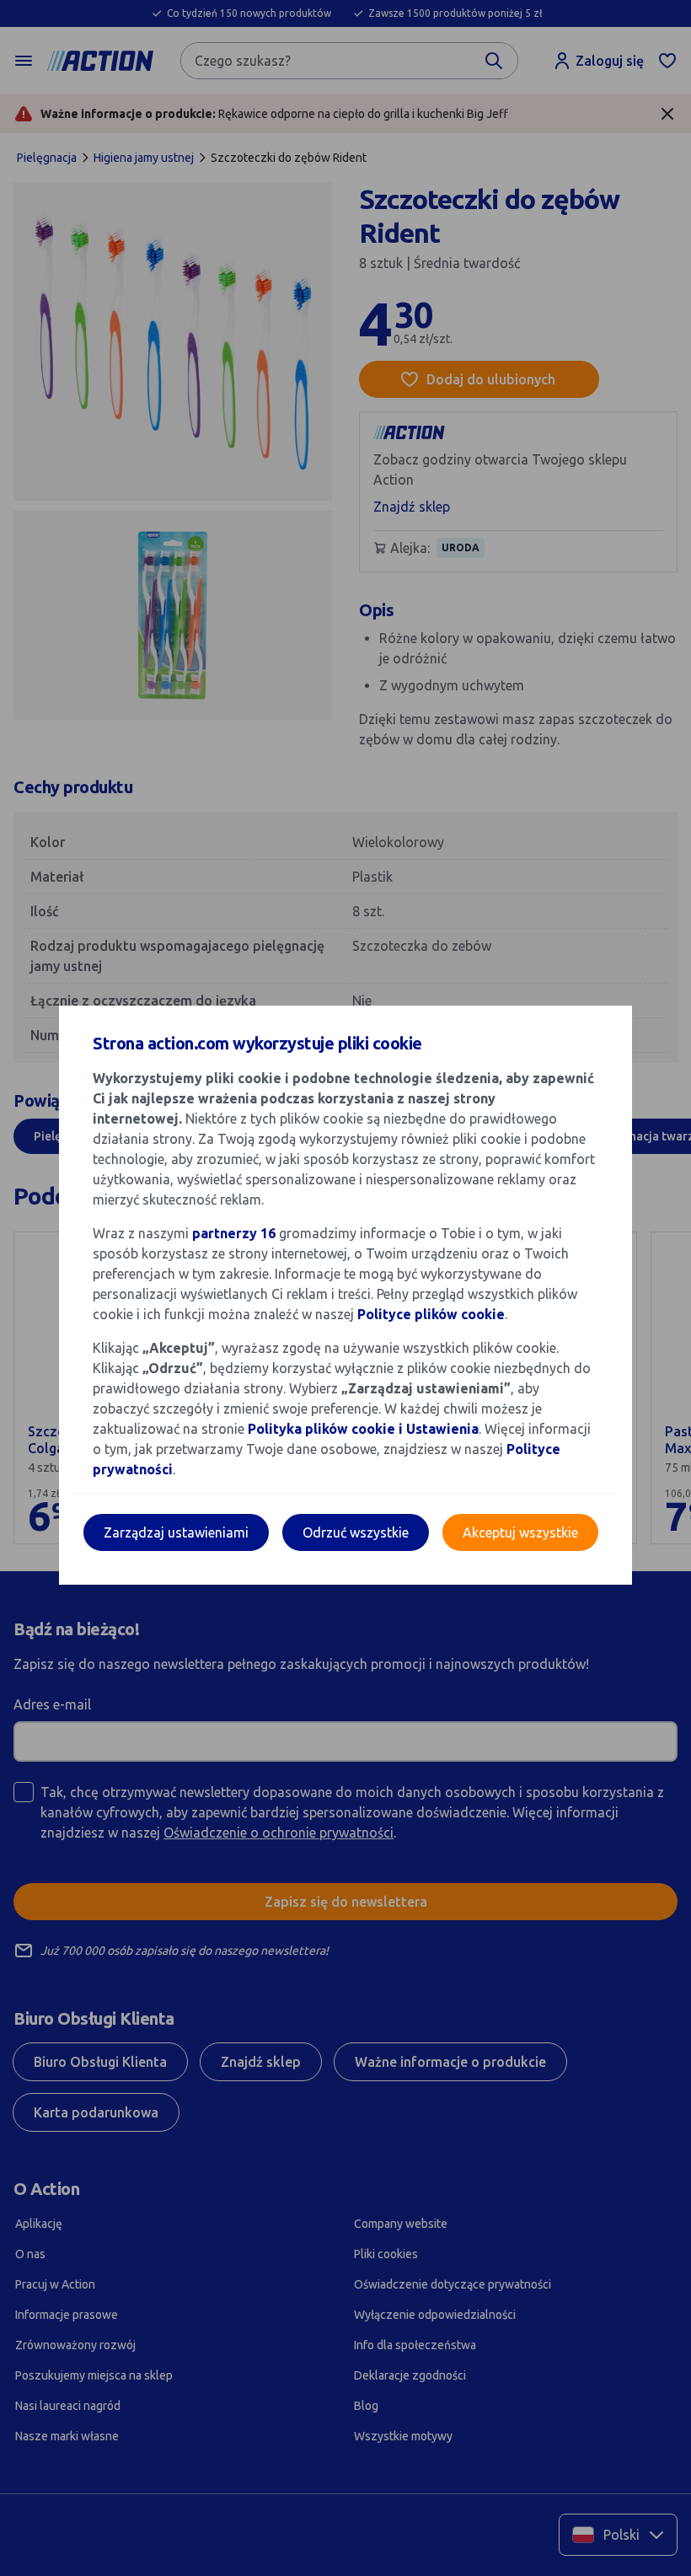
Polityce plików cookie (431, 1314)
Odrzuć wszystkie (356, 1532)
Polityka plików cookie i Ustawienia (363, 1429)
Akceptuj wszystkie (520, 1532)
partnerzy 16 (234, 1233)
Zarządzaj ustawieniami (176, 1532)
